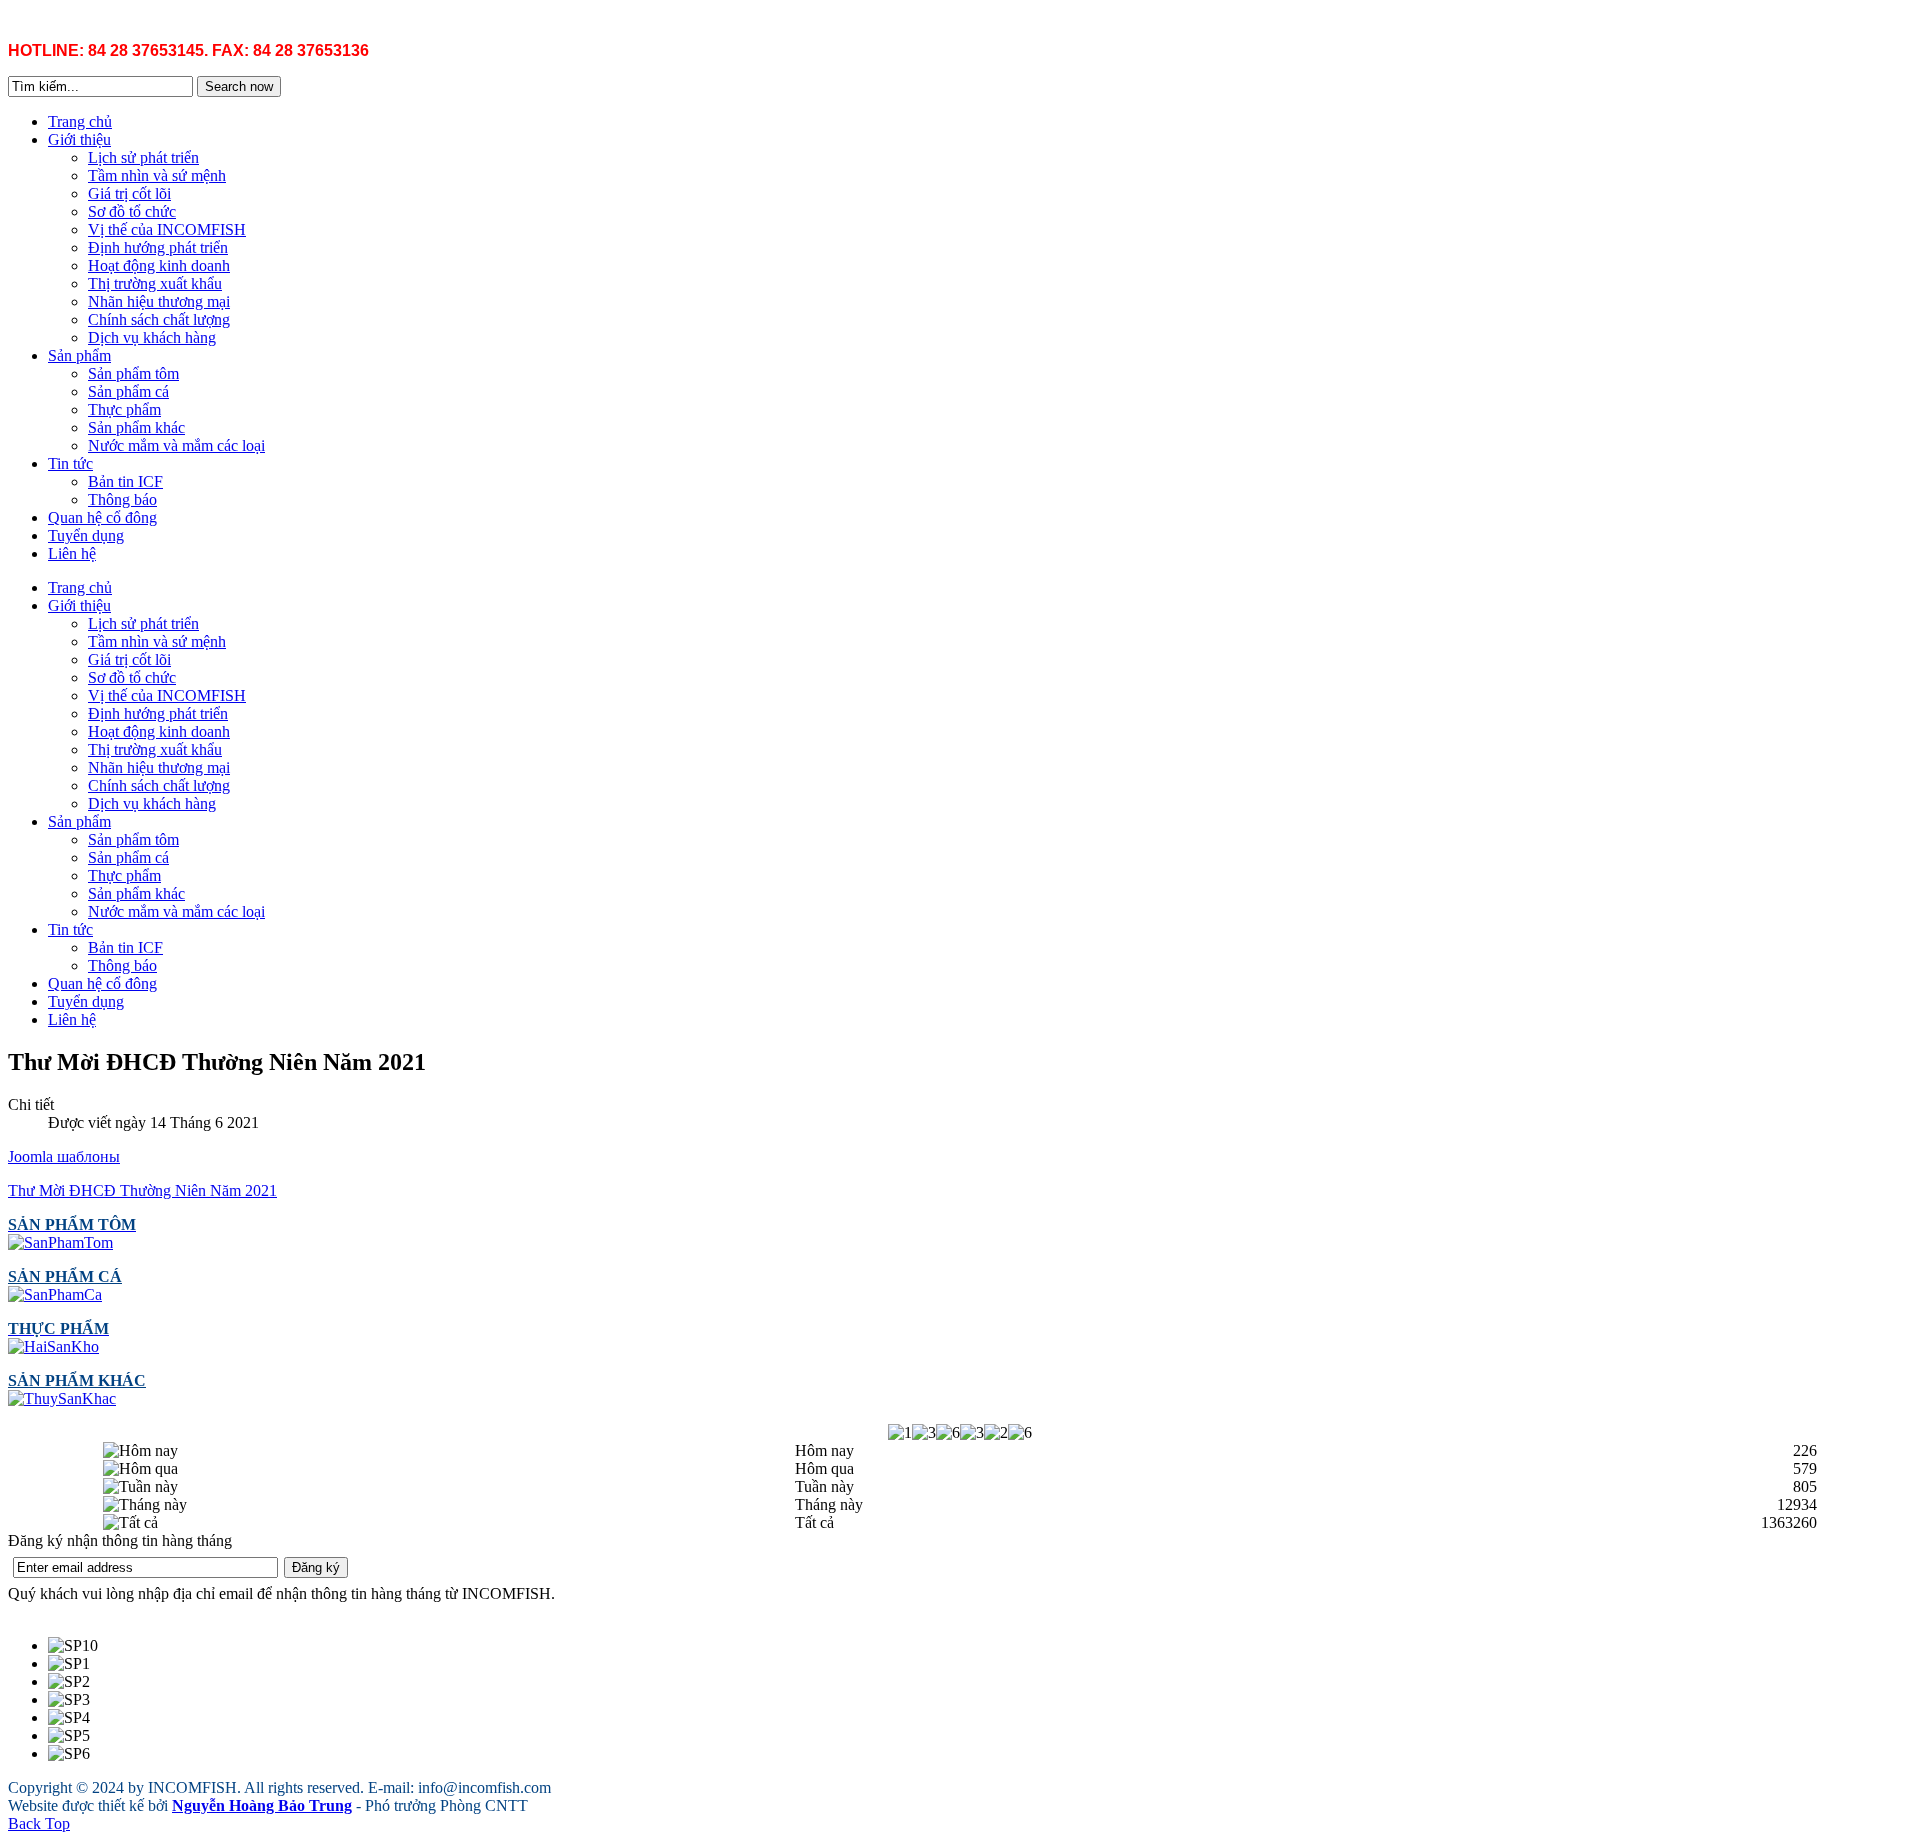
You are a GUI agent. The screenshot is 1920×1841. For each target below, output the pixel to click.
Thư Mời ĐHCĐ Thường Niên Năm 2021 (142, 1190)
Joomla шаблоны (64, 1156)
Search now (239, 86)
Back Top (39, 1823)
